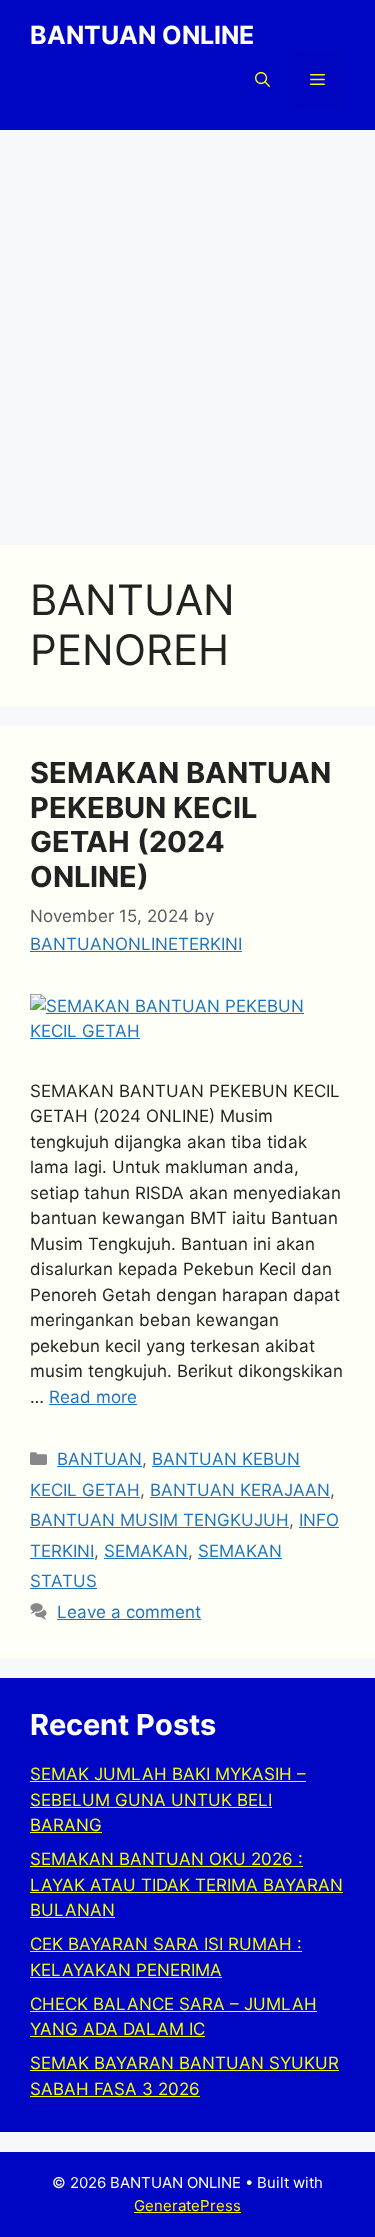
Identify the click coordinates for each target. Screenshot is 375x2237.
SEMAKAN (146, 1551)
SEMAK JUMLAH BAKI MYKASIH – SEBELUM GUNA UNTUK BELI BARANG (168, 1799)
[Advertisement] (187, 327)
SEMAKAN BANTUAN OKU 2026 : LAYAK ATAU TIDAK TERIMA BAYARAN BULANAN (186, 1884)
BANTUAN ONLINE (142, 35)
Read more (93, 1397)
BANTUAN (99, 1459)
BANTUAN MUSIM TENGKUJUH (159, 1520)
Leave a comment (129, 1612)
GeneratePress (187, 2205)
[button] (262, 80)
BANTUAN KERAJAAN (240, 1490)
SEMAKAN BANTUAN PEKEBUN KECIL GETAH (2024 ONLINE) (180, 824)
